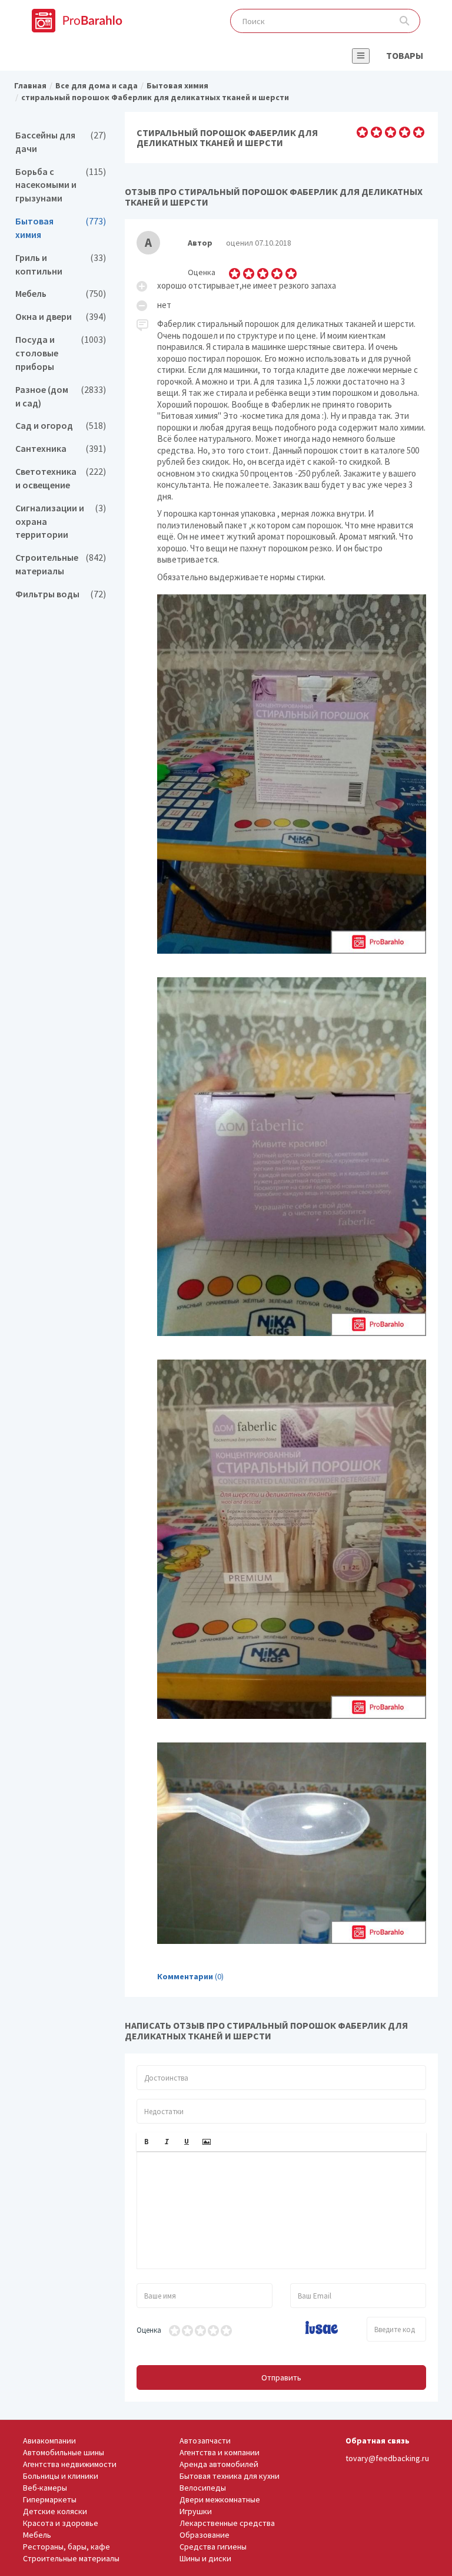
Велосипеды (203, 2488)
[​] (282, 2210)
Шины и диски (205, 2558)
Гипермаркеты (50, 2499)
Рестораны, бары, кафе (67, 2547)
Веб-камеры (45, 2488)
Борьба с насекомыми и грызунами (61, 185)
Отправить (281, 2377)
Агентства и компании (220, 2452)
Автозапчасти (205, 2441)
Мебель (61, 294)
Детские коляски (55, 2511)
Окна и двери (61, 317)
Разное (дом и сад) (61, 396)
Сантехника (61, 449)
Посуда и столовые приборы (61, 353)
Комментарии (185, 1976)
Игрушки (196, 2511)
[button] (147, 2142)
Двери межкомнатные (220, 2499)
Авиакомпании (49, 2441)
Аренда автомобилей (219, 2464)
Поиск (405, 21)
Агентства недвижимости (70, 2464)
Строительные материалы (61, 564)
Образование (205, 2535)
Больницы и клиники (61, 2476)
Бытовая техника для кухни (230, 2476)
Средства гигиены (213, 2547)
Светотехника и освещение (61, 478)
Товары (405, 55)
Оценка (149, 2330)
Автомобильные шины (64, 2452)
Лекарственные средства (227, 2523)
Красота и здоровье (61, 2523)
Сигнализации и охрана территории (61, 522)
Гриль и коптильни (61, 264)
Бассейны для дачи (61, 142)
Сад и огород (61, 426)
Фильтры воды (61, 594)
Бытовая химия (61, 228)
